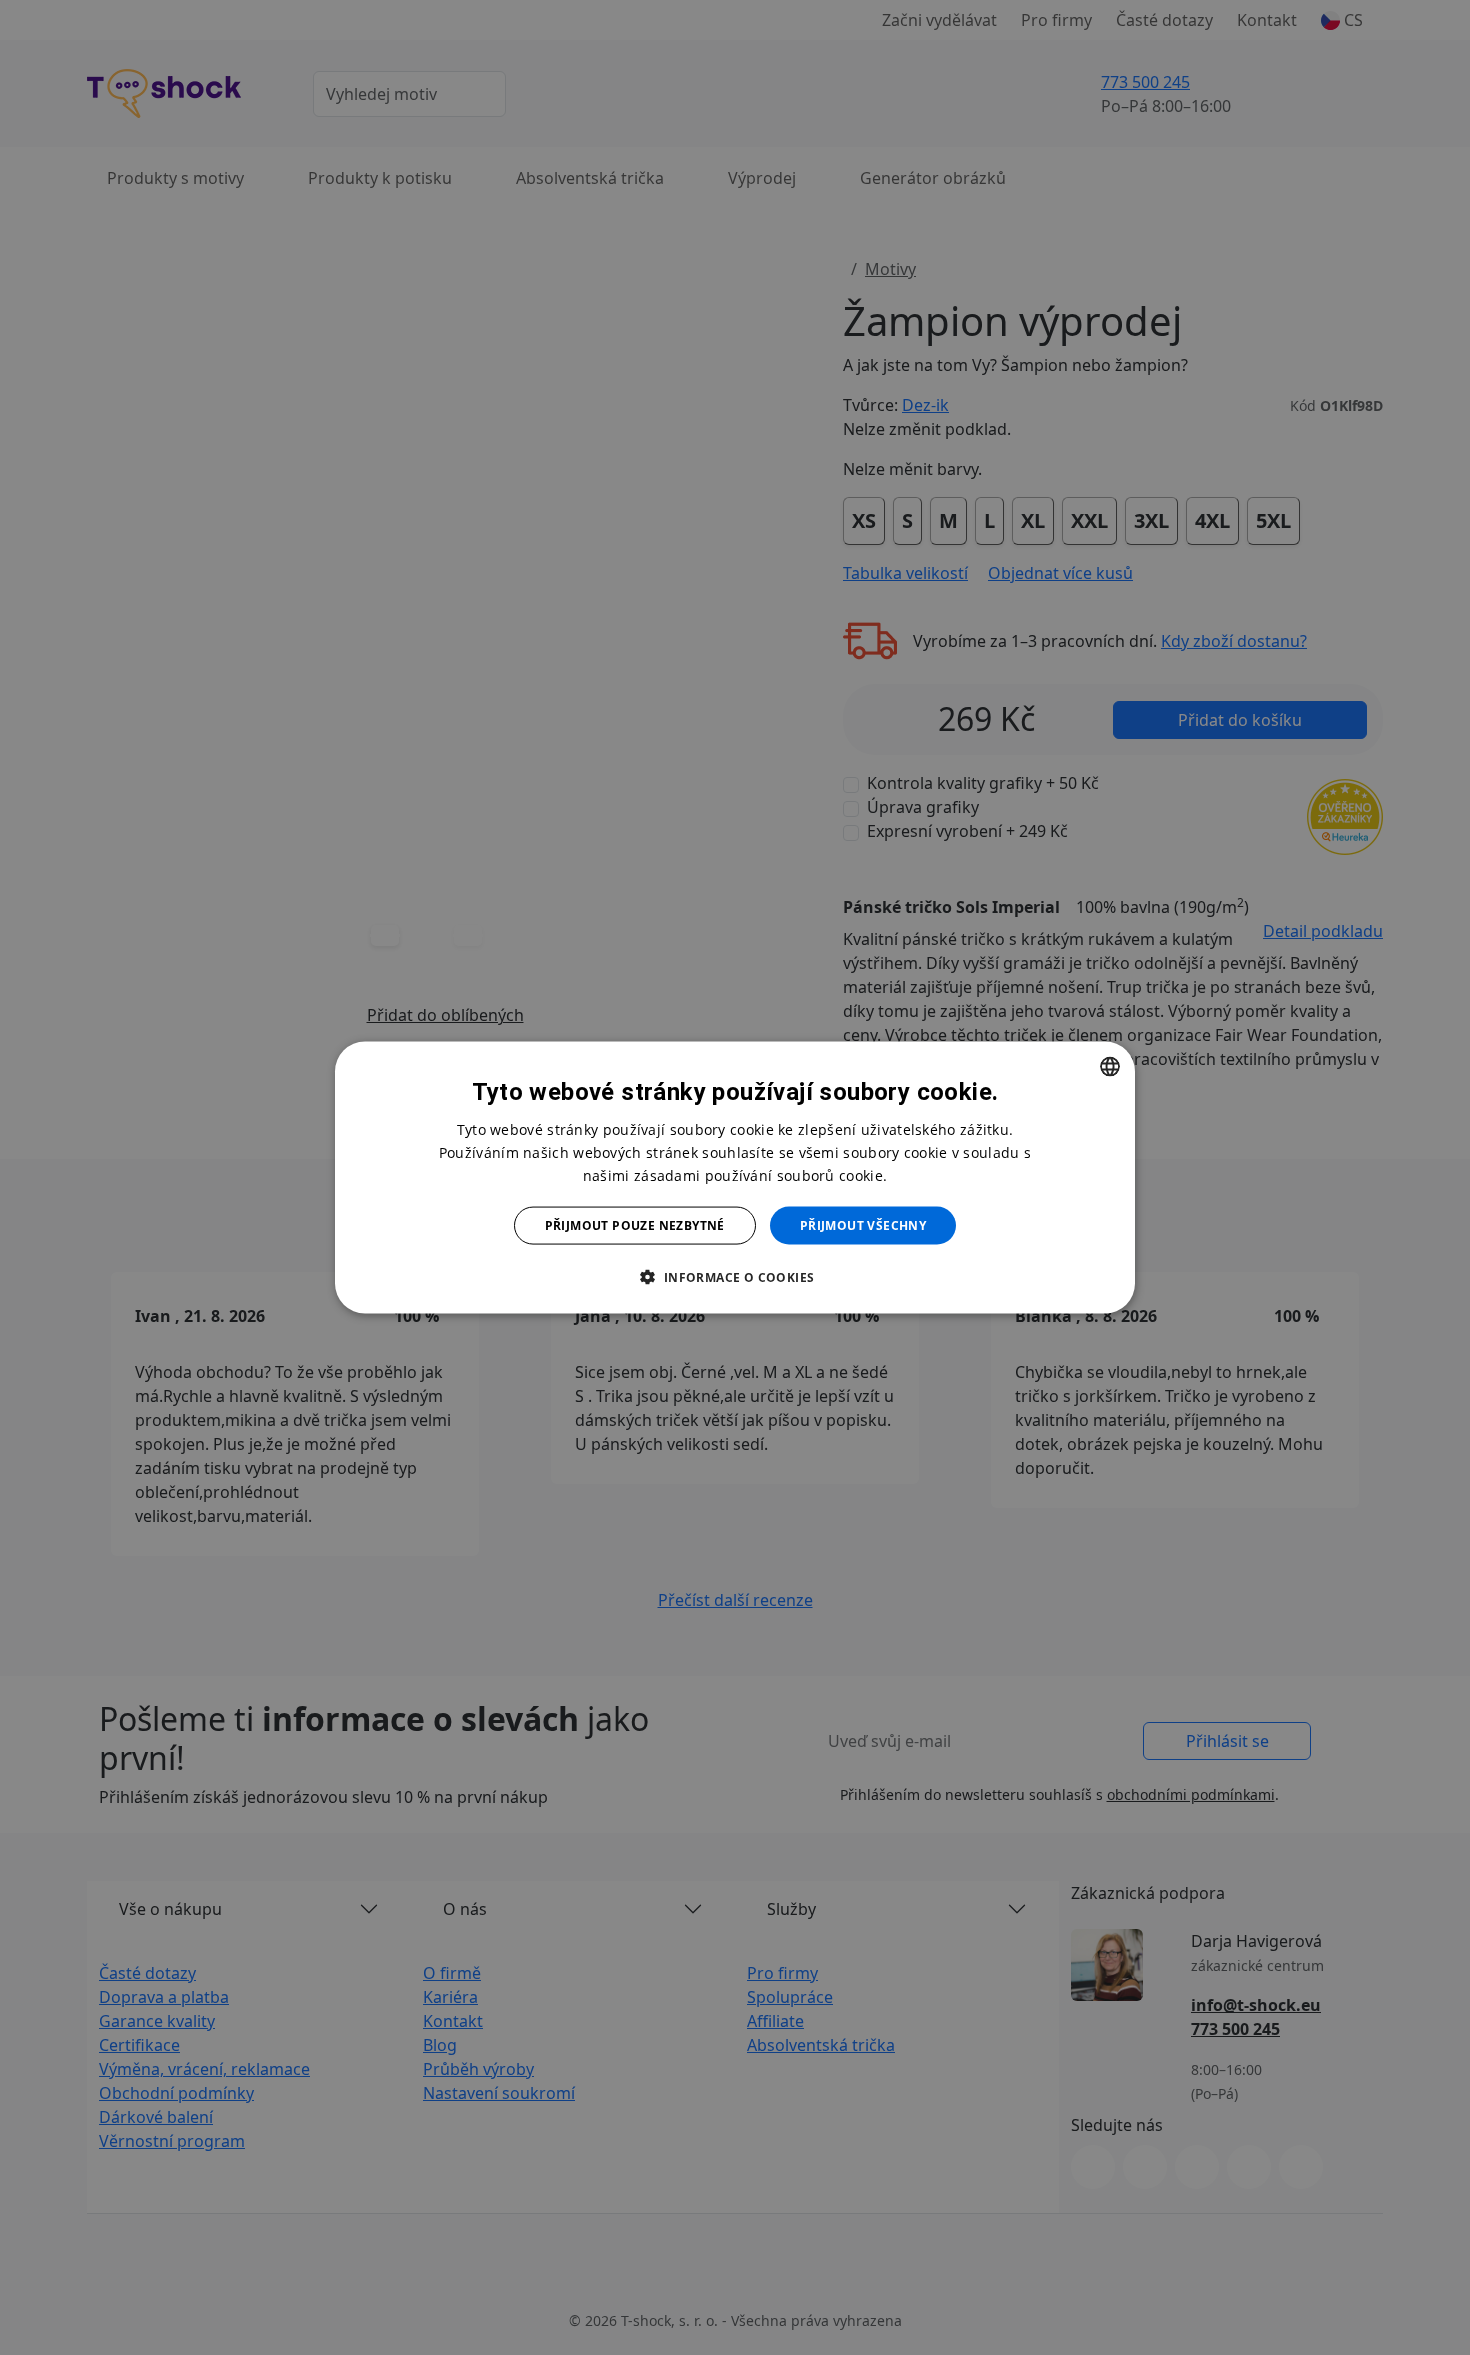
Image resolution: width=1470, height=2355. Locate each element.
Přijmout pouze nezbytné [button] (635, 1225)
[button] (734, 1277)
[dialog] (735, 1177)
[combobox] (1110, 1066)
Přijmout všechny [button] (863, 1225)
